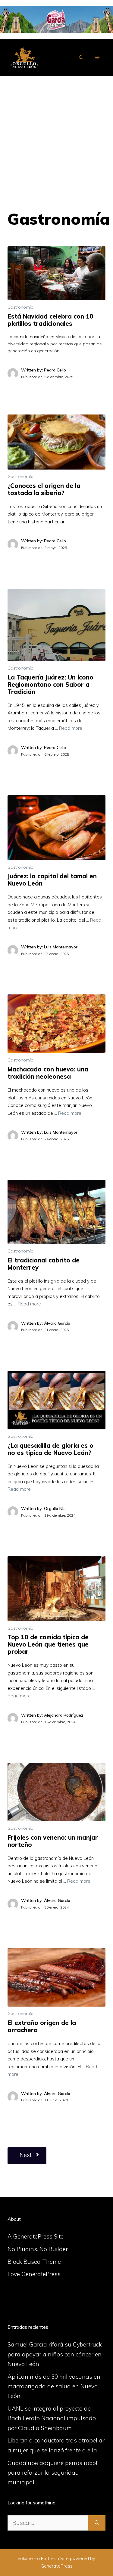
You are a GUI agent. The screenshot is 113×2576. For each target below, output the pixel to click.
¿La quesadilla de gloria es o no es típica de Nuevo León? (50, 1449)
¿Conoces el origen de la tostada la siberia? (44, 489)
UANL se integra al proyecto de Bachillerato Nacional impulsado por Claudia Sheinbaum (52, 2418)
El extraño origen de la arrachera (42, 2026)
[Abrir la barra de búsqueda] (81, 57)
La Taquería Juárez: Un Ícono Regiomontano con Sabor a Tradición (50, 684)
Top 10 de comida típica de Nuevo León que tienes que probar (48, 1644)
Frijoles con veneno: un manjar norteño (53, 1841)
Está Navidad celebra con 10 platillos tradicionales (50, 320)
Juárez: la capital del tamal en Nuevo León (52, 880)
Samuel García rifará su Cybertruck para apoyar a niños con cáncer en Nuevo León (55, 2354)
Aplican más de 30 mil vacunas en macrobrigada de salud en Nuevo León (54, 2386)
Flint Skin (50, 2558)
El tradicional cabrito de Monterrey (44, 1264)
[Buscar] (97, 2523)
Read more (71, 728)
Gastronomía (20, 307)
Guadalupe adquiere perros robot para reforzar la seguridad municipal (53, 2473)
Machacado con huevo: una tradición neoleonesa (48, 1073)
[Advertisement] (56, 135)
